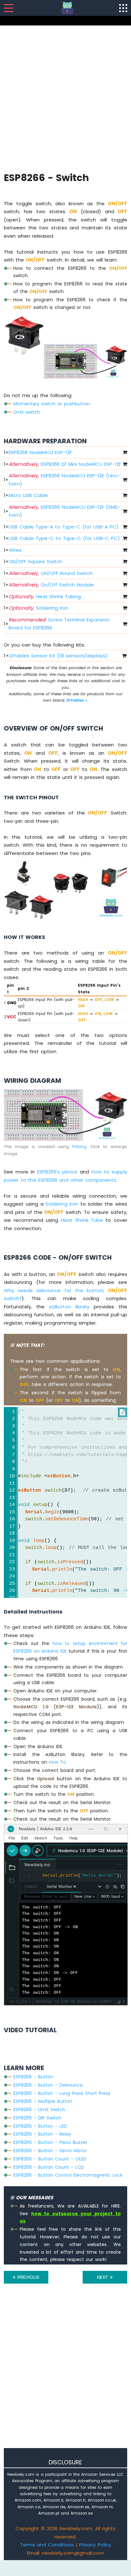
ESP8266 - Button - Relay (42, 2134)
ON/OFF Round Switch (51, 573)
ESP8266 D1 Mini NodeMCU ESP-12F (65, 464)
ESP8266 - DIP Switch (37, 2118)
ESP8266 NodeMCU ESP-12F (40, 452)
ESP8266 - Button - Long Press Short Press (62, 2093)
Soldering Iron (38, 608)
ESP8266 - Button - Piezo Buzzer (50, 2142)
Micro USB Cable (28, 495)
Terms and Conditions (47, 2545)
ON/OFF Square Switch (35, 561)
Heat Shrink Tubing (45, 596)
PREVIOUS (28, 2277)
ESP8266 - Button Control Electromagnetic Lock (68, 2175)
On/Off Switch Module (51, 585)
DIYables (76, 700)
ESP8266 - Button (33, 2077)
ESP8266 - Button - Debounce (48, 2085)
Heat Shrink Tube (82, 1220)
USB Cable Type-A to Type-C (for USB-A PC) (64, 527)
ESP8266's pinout (57, 1172)
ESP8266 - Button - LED (40, 2126)
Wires (15, 550)
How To (57, 1762)
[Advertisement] (65, 98)
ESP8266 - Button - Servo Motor (50, 2151)
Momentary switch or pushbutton (52, 404)
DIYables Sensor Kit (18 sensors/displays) (59, 656)
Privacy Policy (95, 2545)
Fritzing (79, 1147)
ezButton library (69, 1307)
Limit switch (27, 412)
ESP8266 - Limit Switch (39, 2110)
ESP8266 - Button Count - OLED (50, 2159)
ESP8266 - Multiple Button (43, 2101)
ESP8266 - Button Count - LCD (49, 2167)
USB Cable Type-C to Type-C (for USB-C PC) (64, 538)
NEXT (103, 2277)
